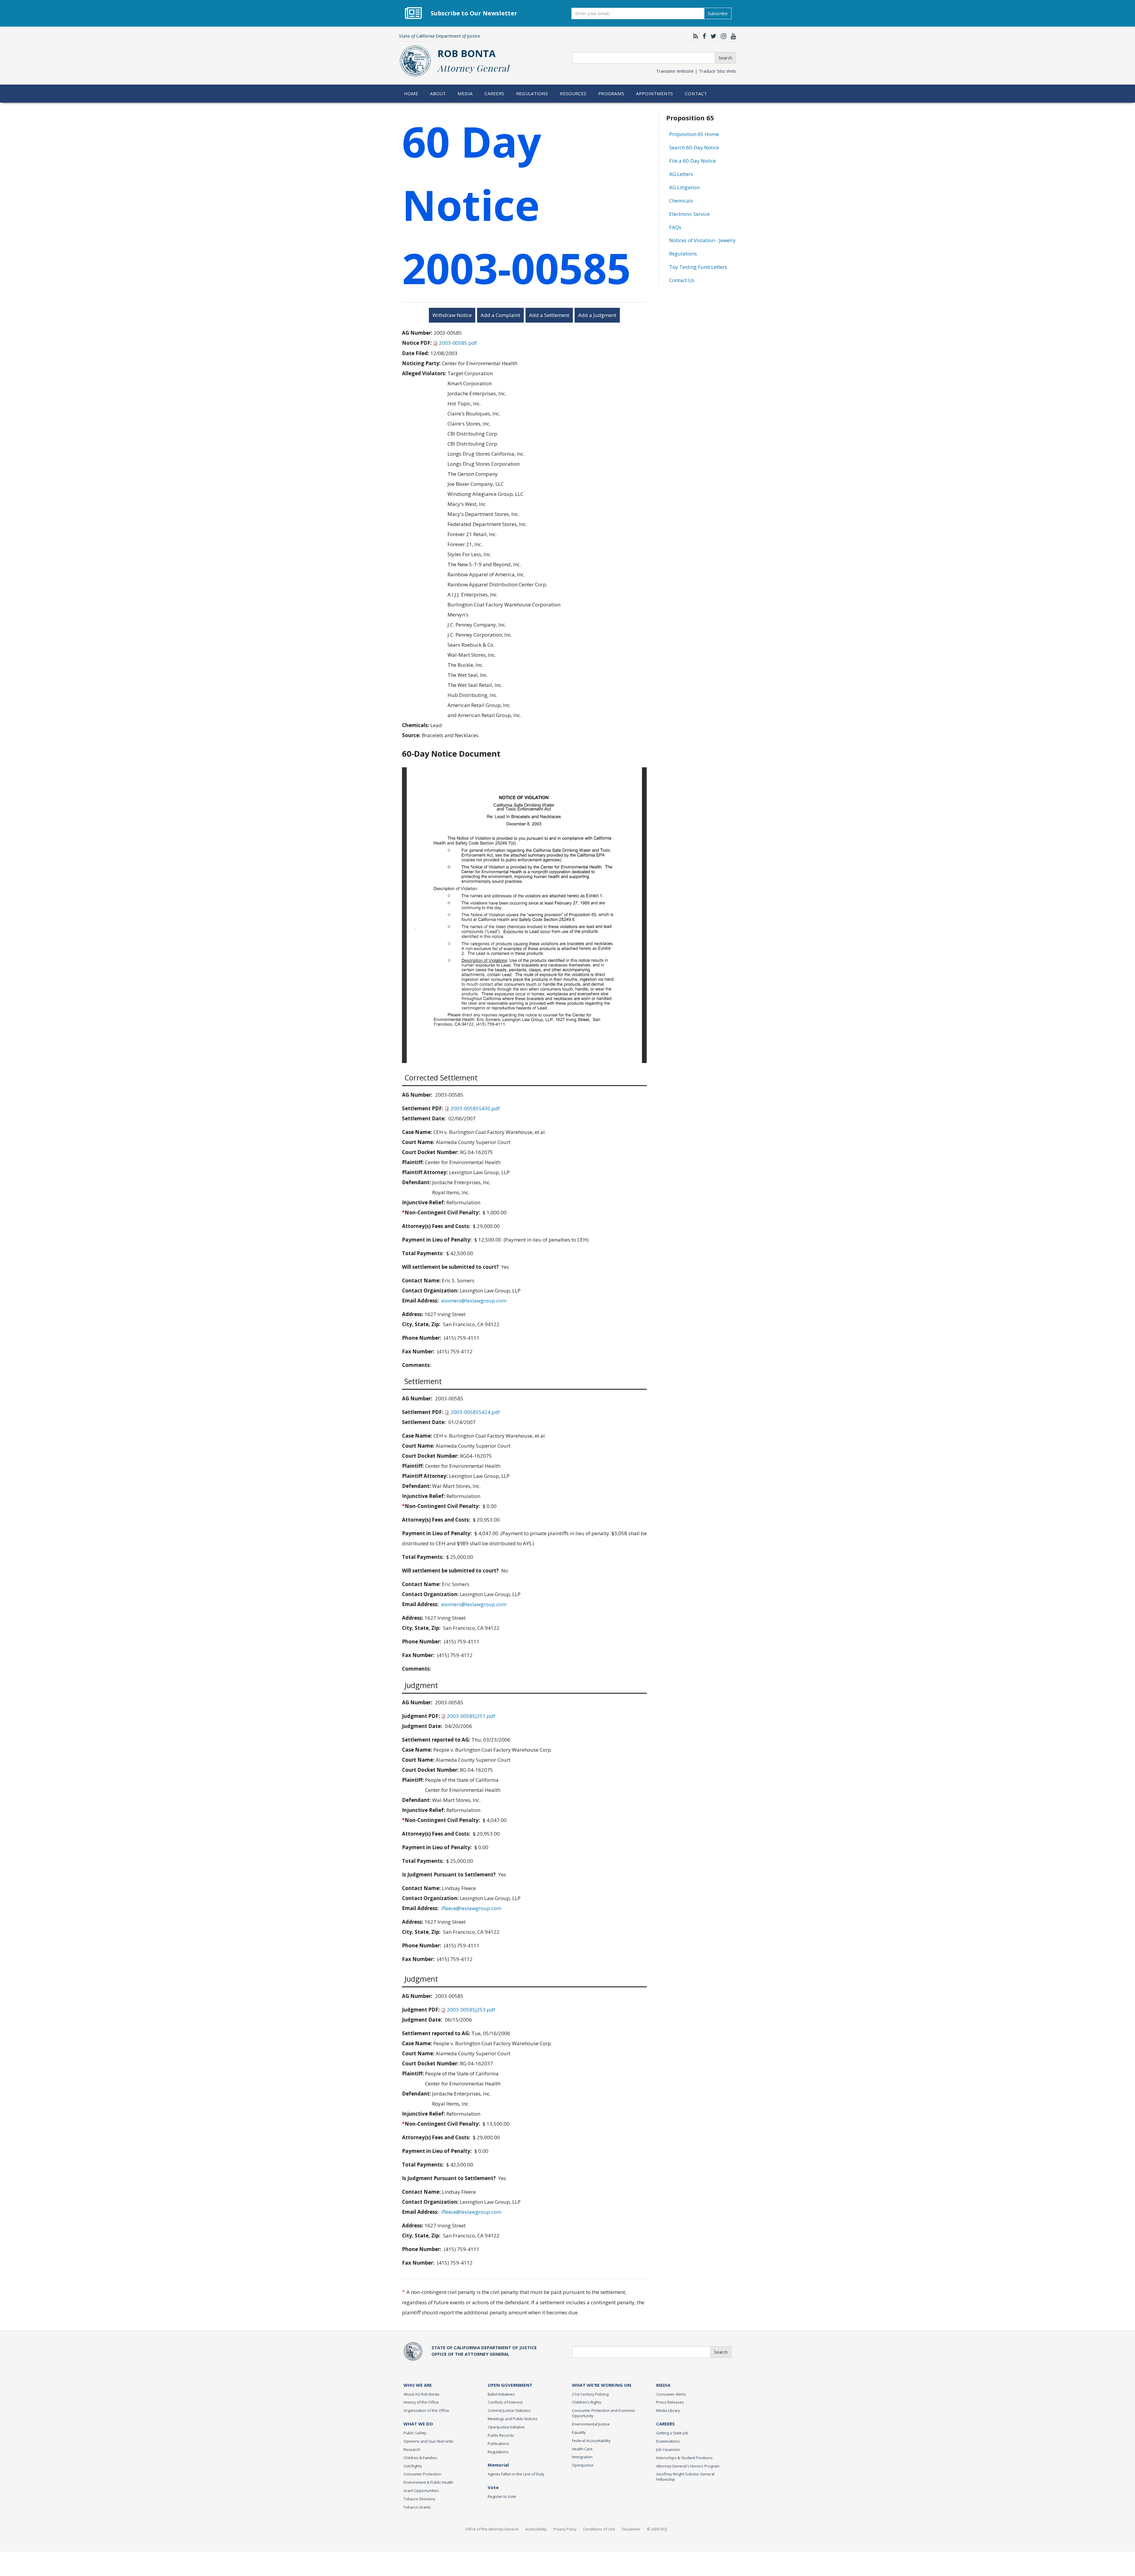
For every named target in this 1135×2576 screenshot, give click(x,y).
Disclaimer (631, 2529)
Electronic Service (689, 214)
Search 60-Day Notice (694, 147)
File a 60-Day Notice (693, 161)
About (438, 93)
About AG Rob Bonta (421, 2394)
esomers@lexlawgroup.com (474, 1301)
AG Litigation (684, 187)
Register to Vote (502, 2496)
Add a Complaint (500, 315)
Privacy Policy (565, 2529)
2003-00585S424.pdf (475, 1412)
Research (412, 2449)
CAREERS (665, 2424)
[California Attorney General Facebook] (703, 36)
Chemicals (681, 201)
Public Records (501, 2435)
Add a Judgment (597, 315)
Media (465, 93)
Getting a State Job (672, 2433)
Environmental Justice (591, 2424)
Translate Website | (696, 71)
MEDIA (663, 2385)
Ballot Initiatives (501, 2394)
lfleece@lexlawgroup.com (471, 1908)
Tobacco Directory (419, 2499)
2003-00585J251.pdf (471, 1716)
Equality (579, 2432)
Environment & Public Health (428, 2482)
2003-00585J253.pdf (471, 2010)
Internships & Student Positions (684, 2458)
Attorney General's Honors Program (688, 2466)
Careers (494, 93)
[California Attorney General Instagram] (722, 36)
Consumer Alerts (671, 2394)
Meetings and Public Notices (513, 2419)
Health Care (582, 2449)
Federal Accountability (591, 2441)
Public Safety (415, 2433)
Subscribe (718, 13)
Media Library (668, 2410)
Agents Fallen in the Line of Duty (516, 2474)
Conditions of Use (599, 2529)
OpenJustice (583, 2465)
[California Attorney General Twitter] (712, 36)
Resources (573, 93)
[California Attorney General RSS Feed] (694, 36)
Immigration (582, 2457)
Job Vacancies (668, 2449)
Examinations (668, 2441)
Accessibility (536, 2529)
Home (411, 93)
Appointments (655, 93)
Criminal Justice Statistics (509, 2410)
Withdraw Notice (452, 315)
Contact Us (682, 280)
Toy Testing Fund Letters (698, 267)
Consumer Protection (422, 2474)
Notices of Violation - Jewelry (702, 240)
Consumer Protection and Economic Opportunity (604, 2413)
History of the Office (421, 2402)
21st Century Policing (590, 2394)
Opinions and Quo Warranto (428, 2441)
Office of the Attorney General (492, 2529)
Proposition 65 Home (694, 134)
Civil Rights (413, 2466)
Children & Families (420, 2458)
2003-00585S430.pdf (475, 1108)
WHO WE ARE (418, 2385)
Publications (498, 2444)
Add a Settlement (549, 315)
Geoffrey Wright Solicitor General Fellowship (685, 2477)
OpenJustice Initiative (506, 2427)
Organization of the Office (426, 2410)
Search (725, 58)
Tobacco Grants (417, 2507)
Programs (611, 93)
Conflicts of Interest (505, 2402)
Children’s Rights (587, 2402)
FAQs (675, 227)
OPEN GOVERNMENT (510, 2385)
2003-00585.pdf (458, 343)
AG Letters (681, 174)
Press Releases (670, 2402)
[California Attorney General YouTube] (732, 36)
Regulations (532, 93)
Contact (696, 93)
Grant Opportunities (421, 2491)
